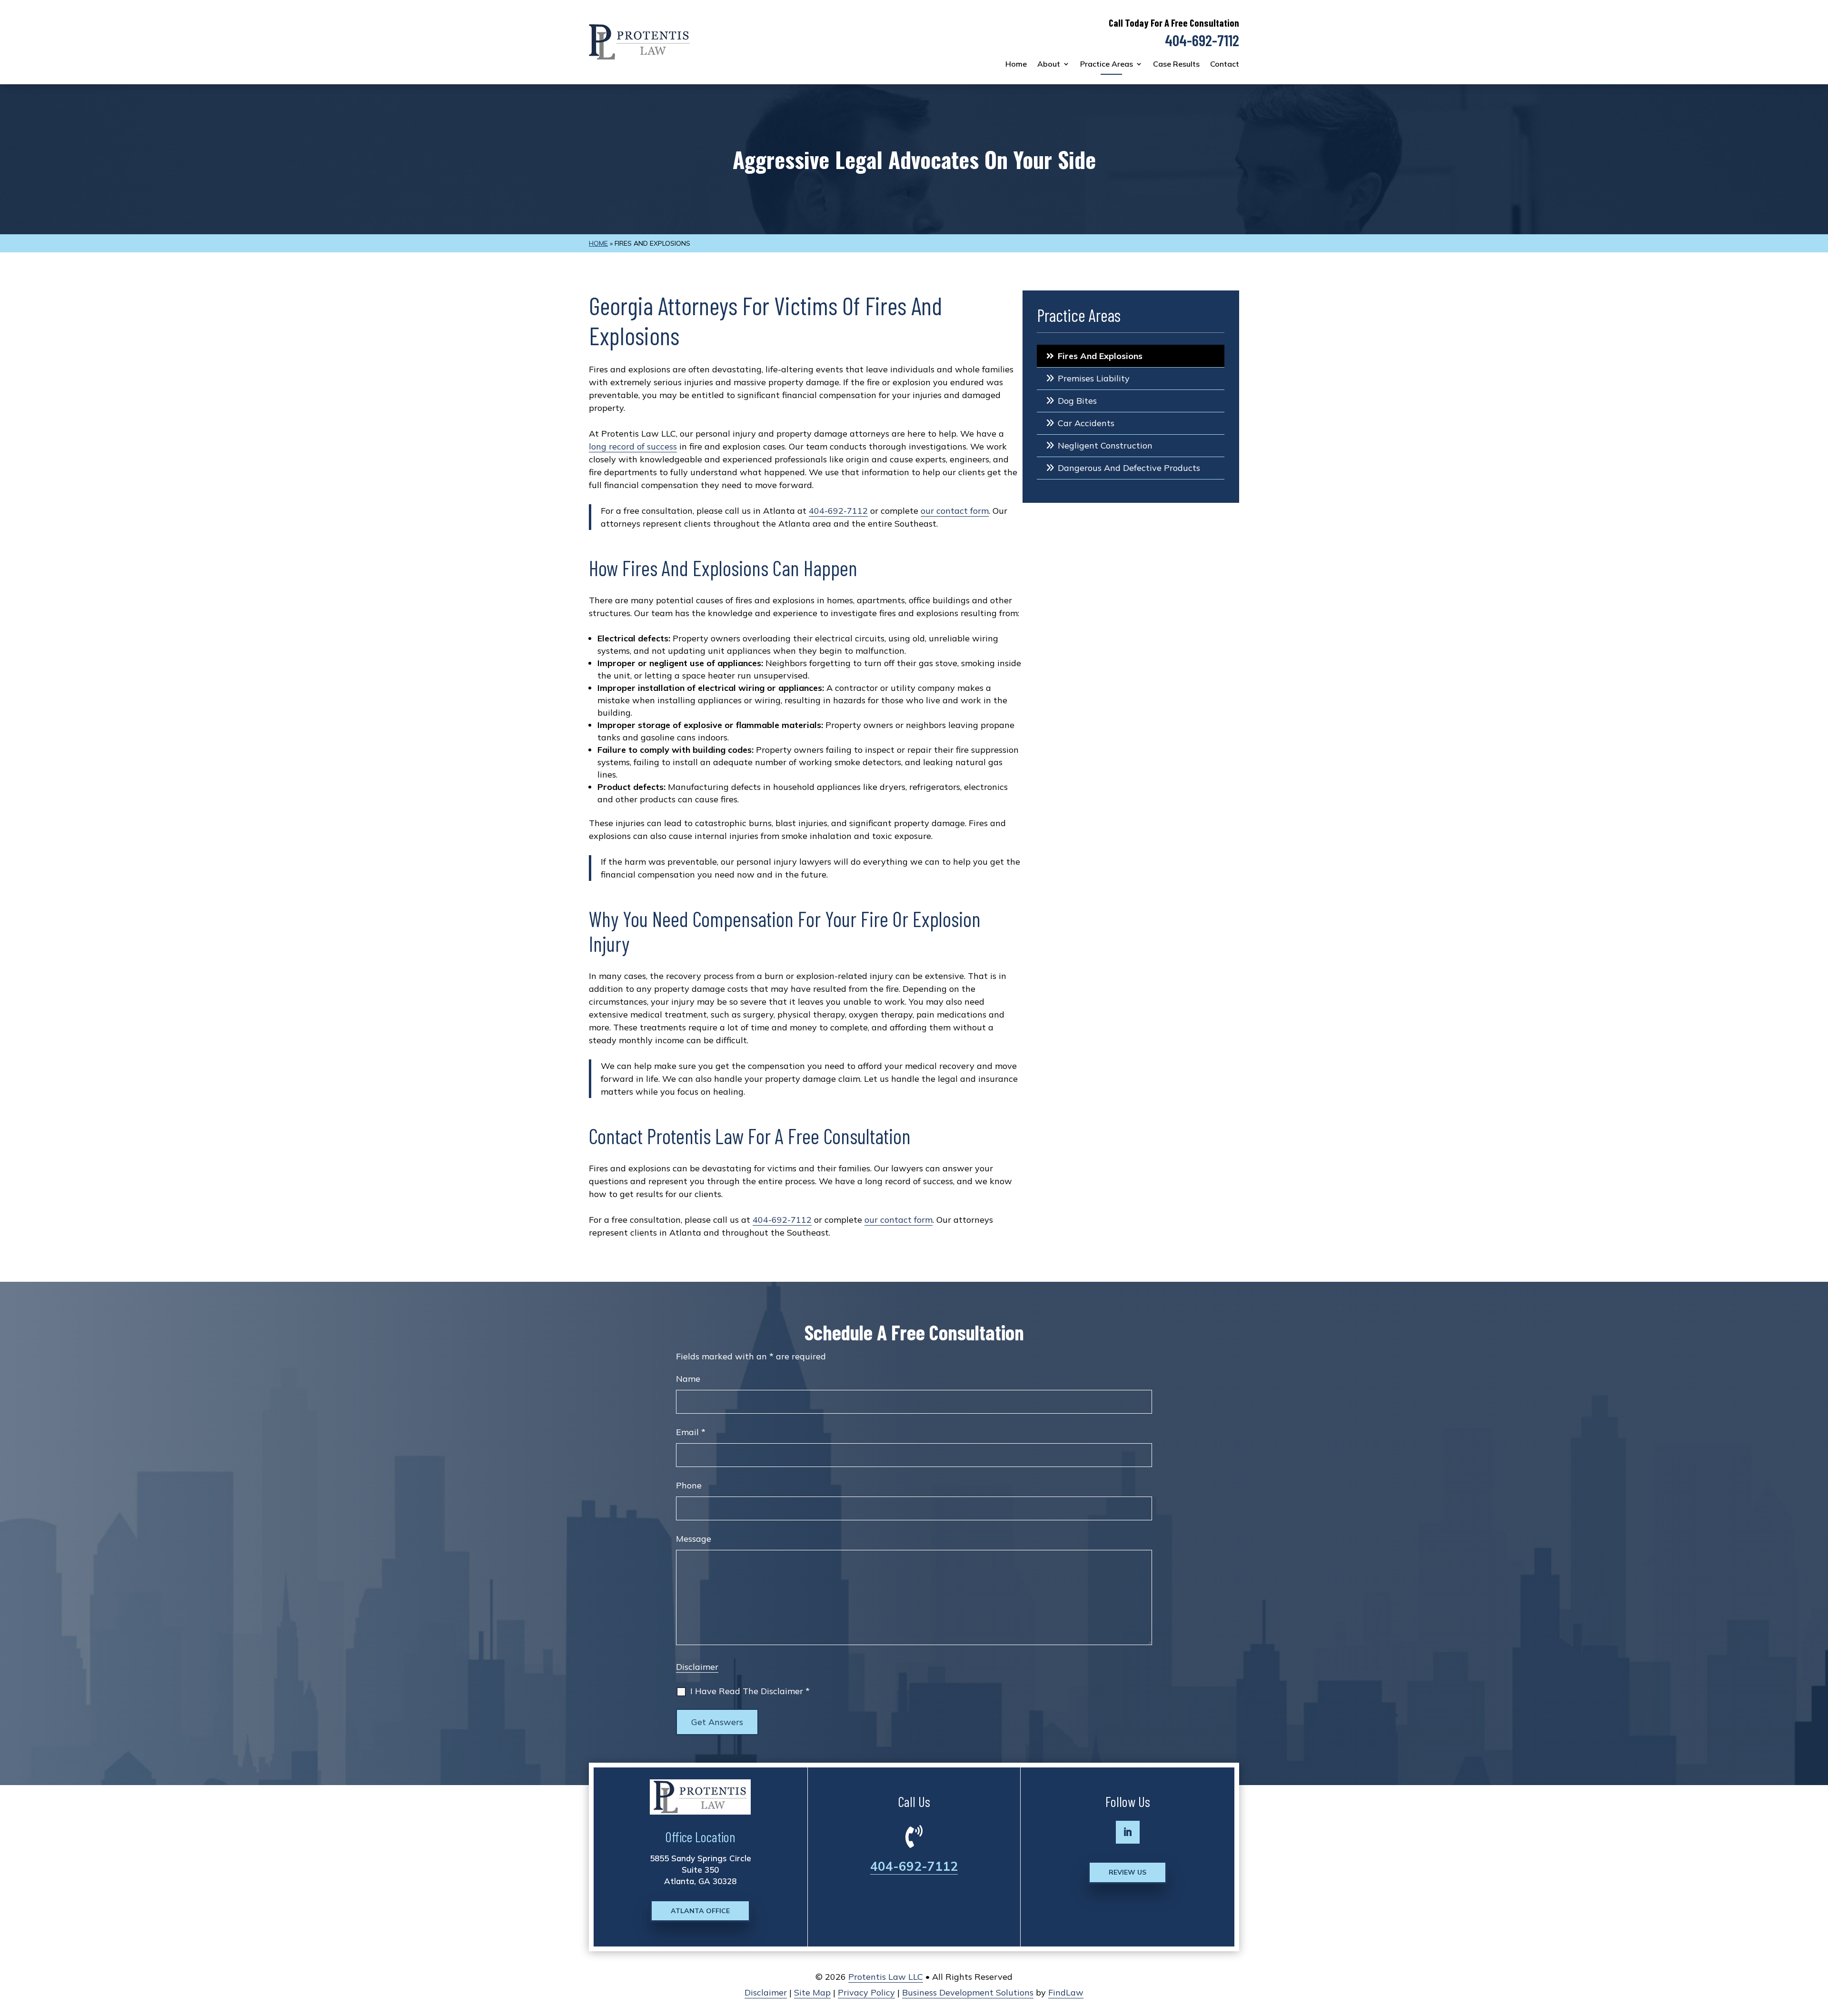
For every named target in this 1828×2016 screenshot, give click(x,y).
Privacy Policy (866, 1992)
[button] (1818, 1947)
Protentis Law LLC (886, 1977)
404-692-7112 (1202, 40)
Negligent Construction (1105, 445)
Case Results (1176, 64)
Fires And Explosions (1100, 356)
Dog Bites (1077, 401)
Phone (689, 1485)
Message (694, 1539)
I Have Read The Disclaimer (750, 1691)
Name (688, 1379)
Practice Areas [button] (1107, 64)
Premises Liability (1094, 378)
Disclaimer (697, 1667)
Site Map (812, 1992)
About (1049, 64)
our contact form (955, 511)
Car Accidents (1086, 423)
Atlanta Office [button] (700, 1911)
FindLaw (1066, 1992)
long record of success (633, 446)
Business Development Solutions (968, 1992)
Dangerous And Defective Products (1129, 468)
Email (691, 1432)
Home (1016, 64)
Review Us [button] (1128, 1872)
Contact (1225, 64)
